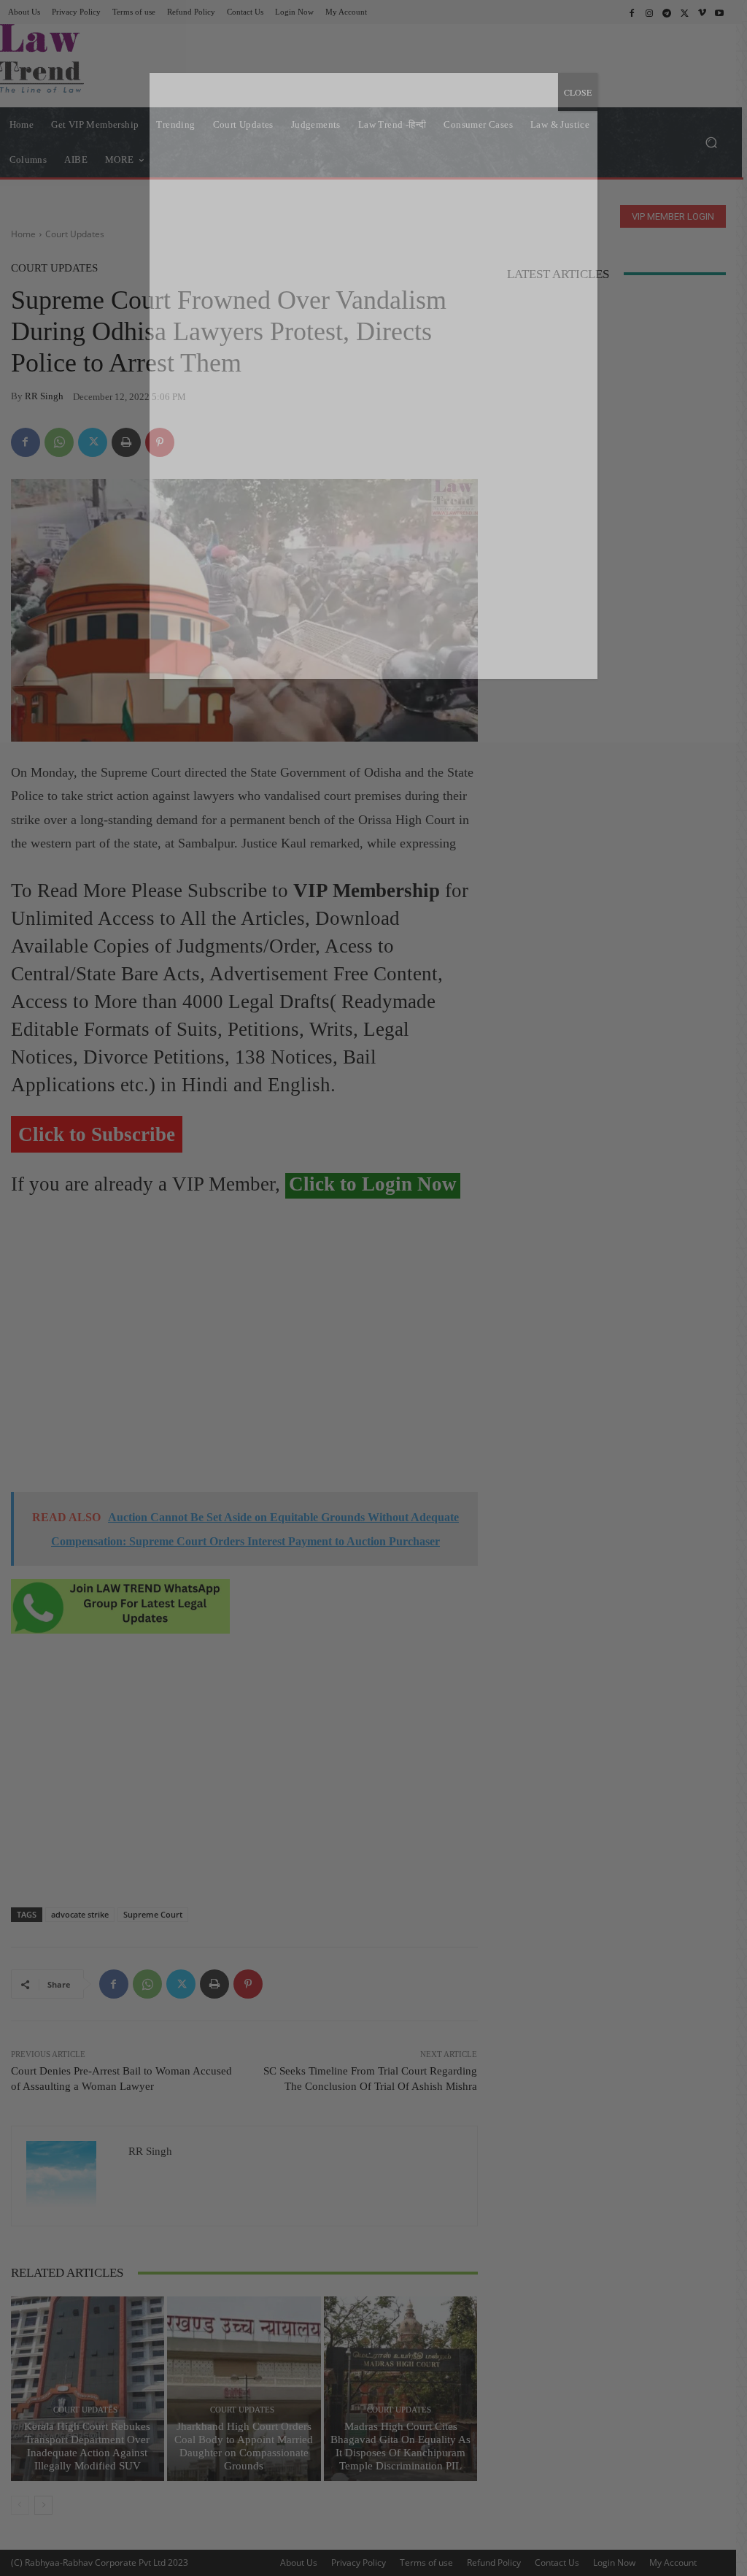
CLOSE (578, 92)
